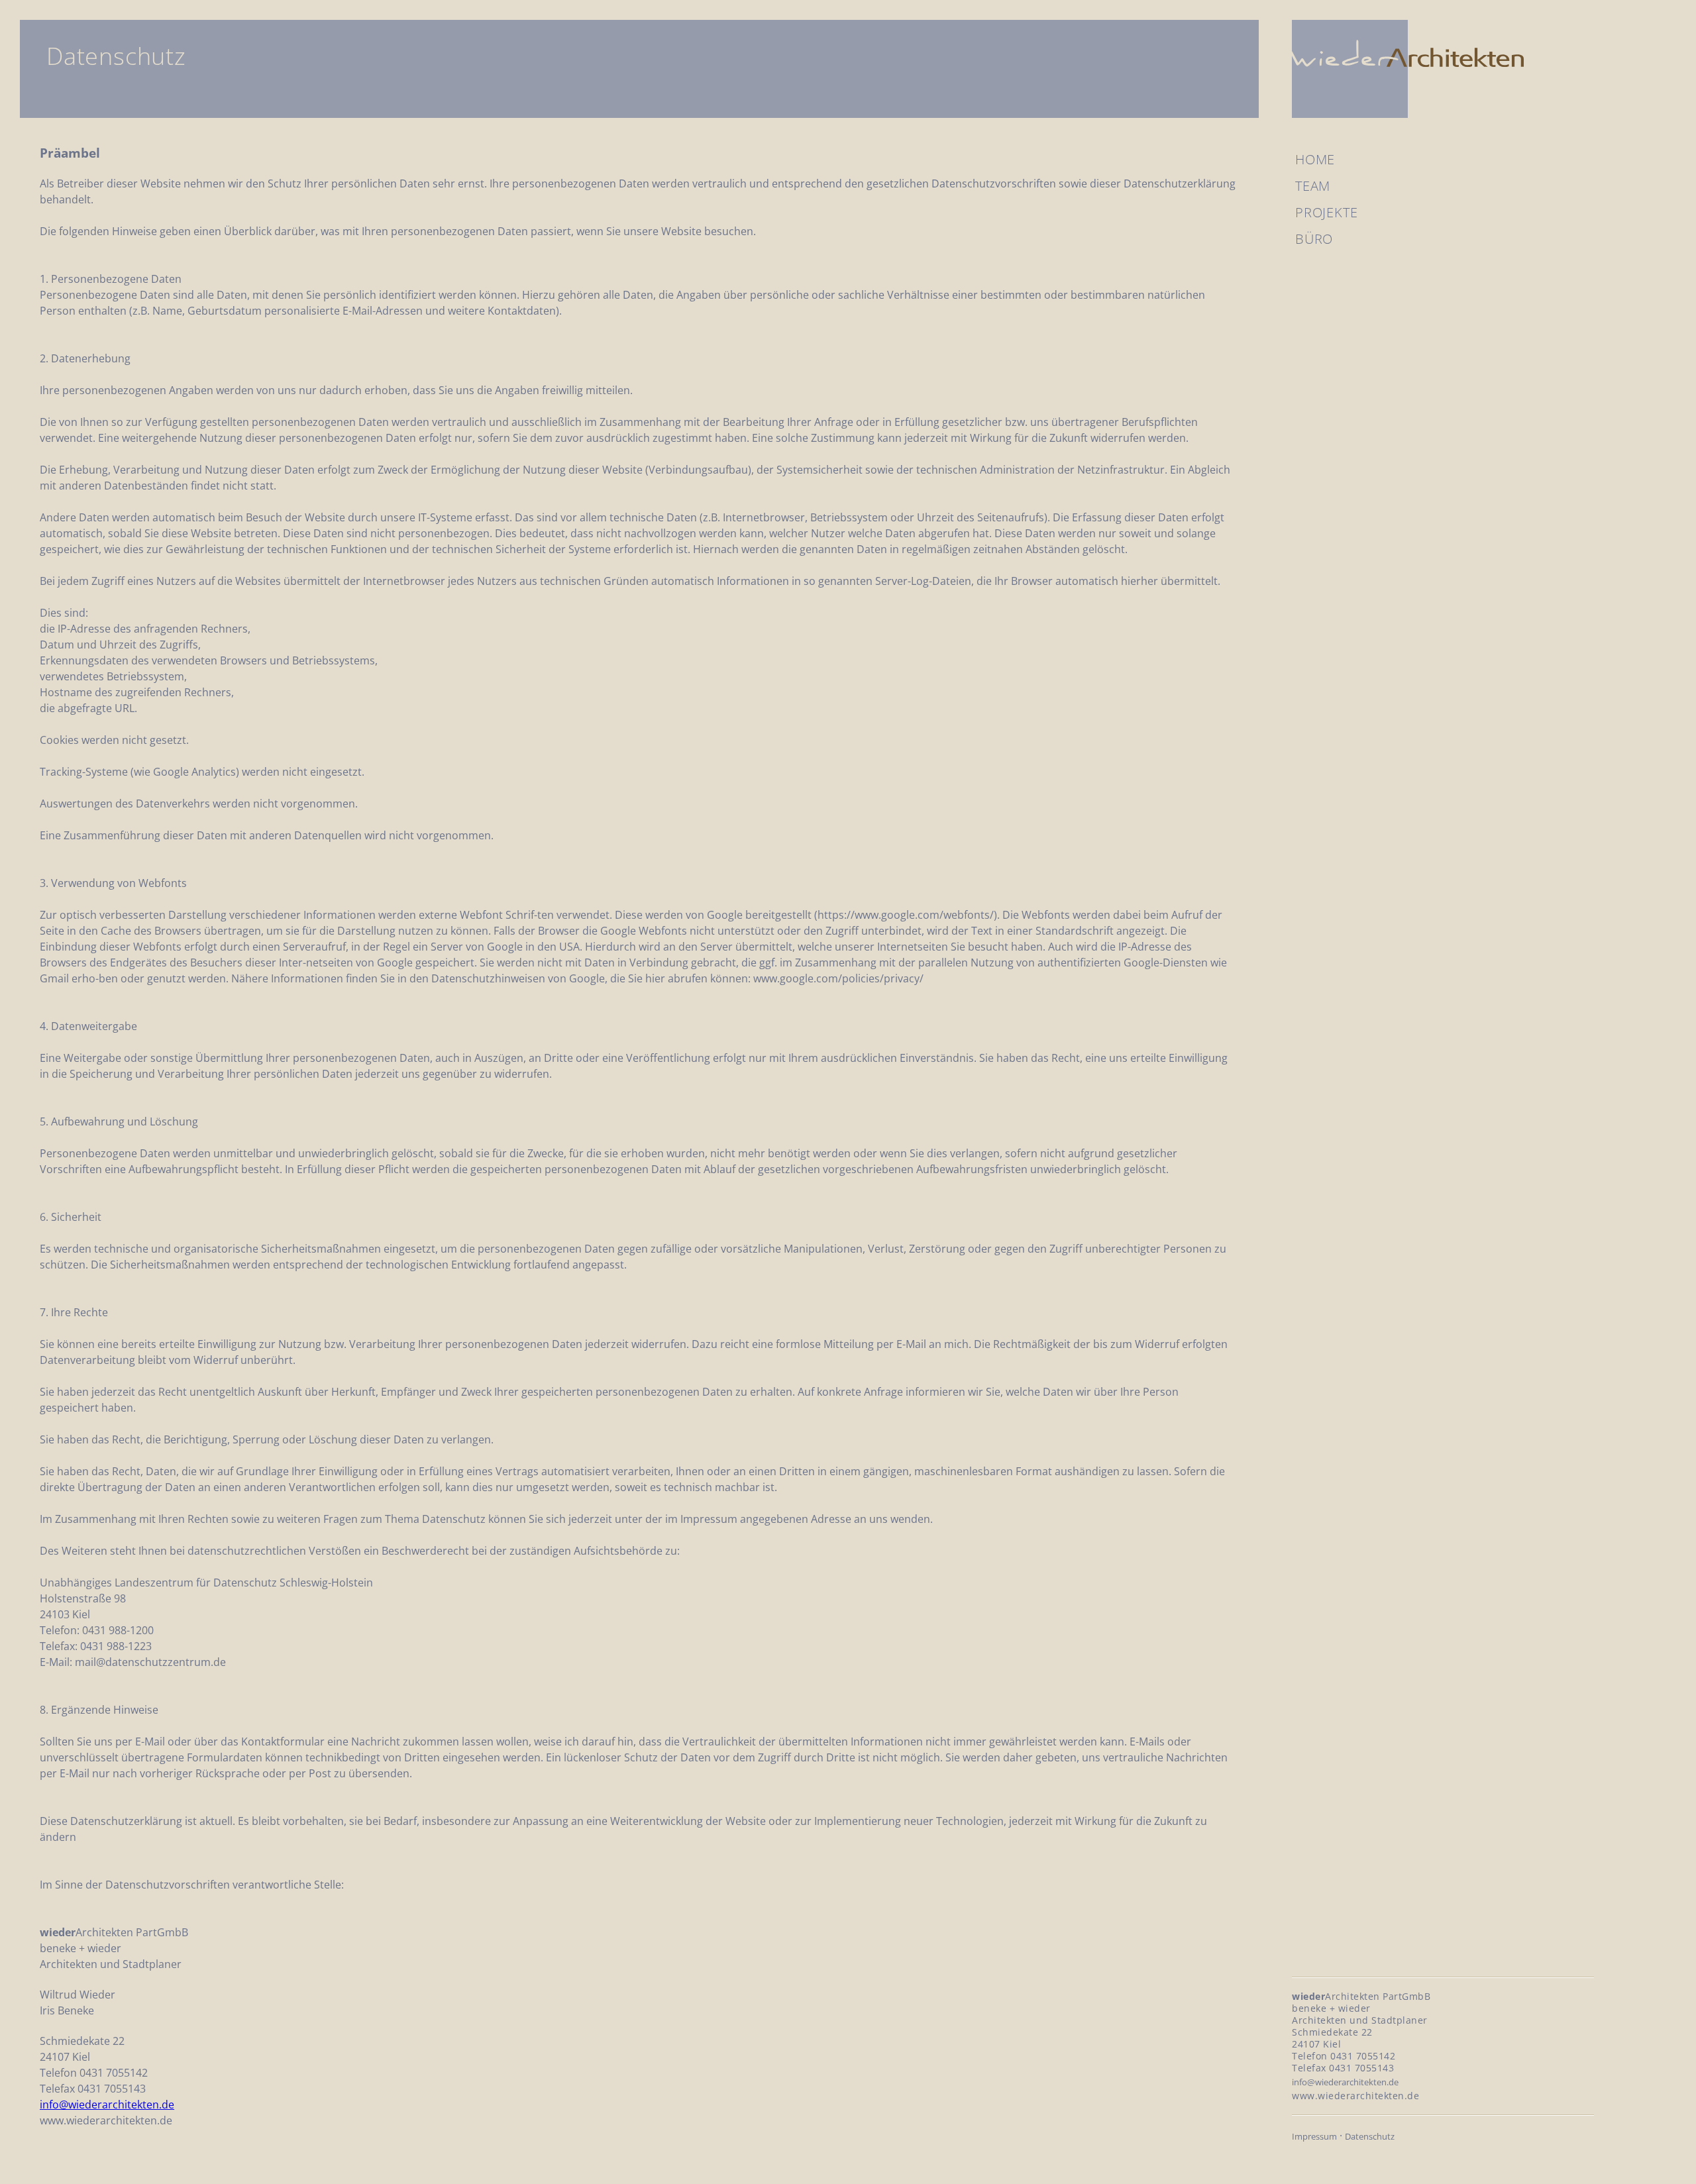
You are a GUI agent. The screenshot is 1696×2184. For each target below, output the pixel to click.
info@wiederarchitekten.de (107, 2105)
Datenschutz (1370, 2136)
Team (1313, 186)
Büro (1314, 239)
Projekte (1326, 212)
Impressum (1314, 2136)
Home (1315, 159)
